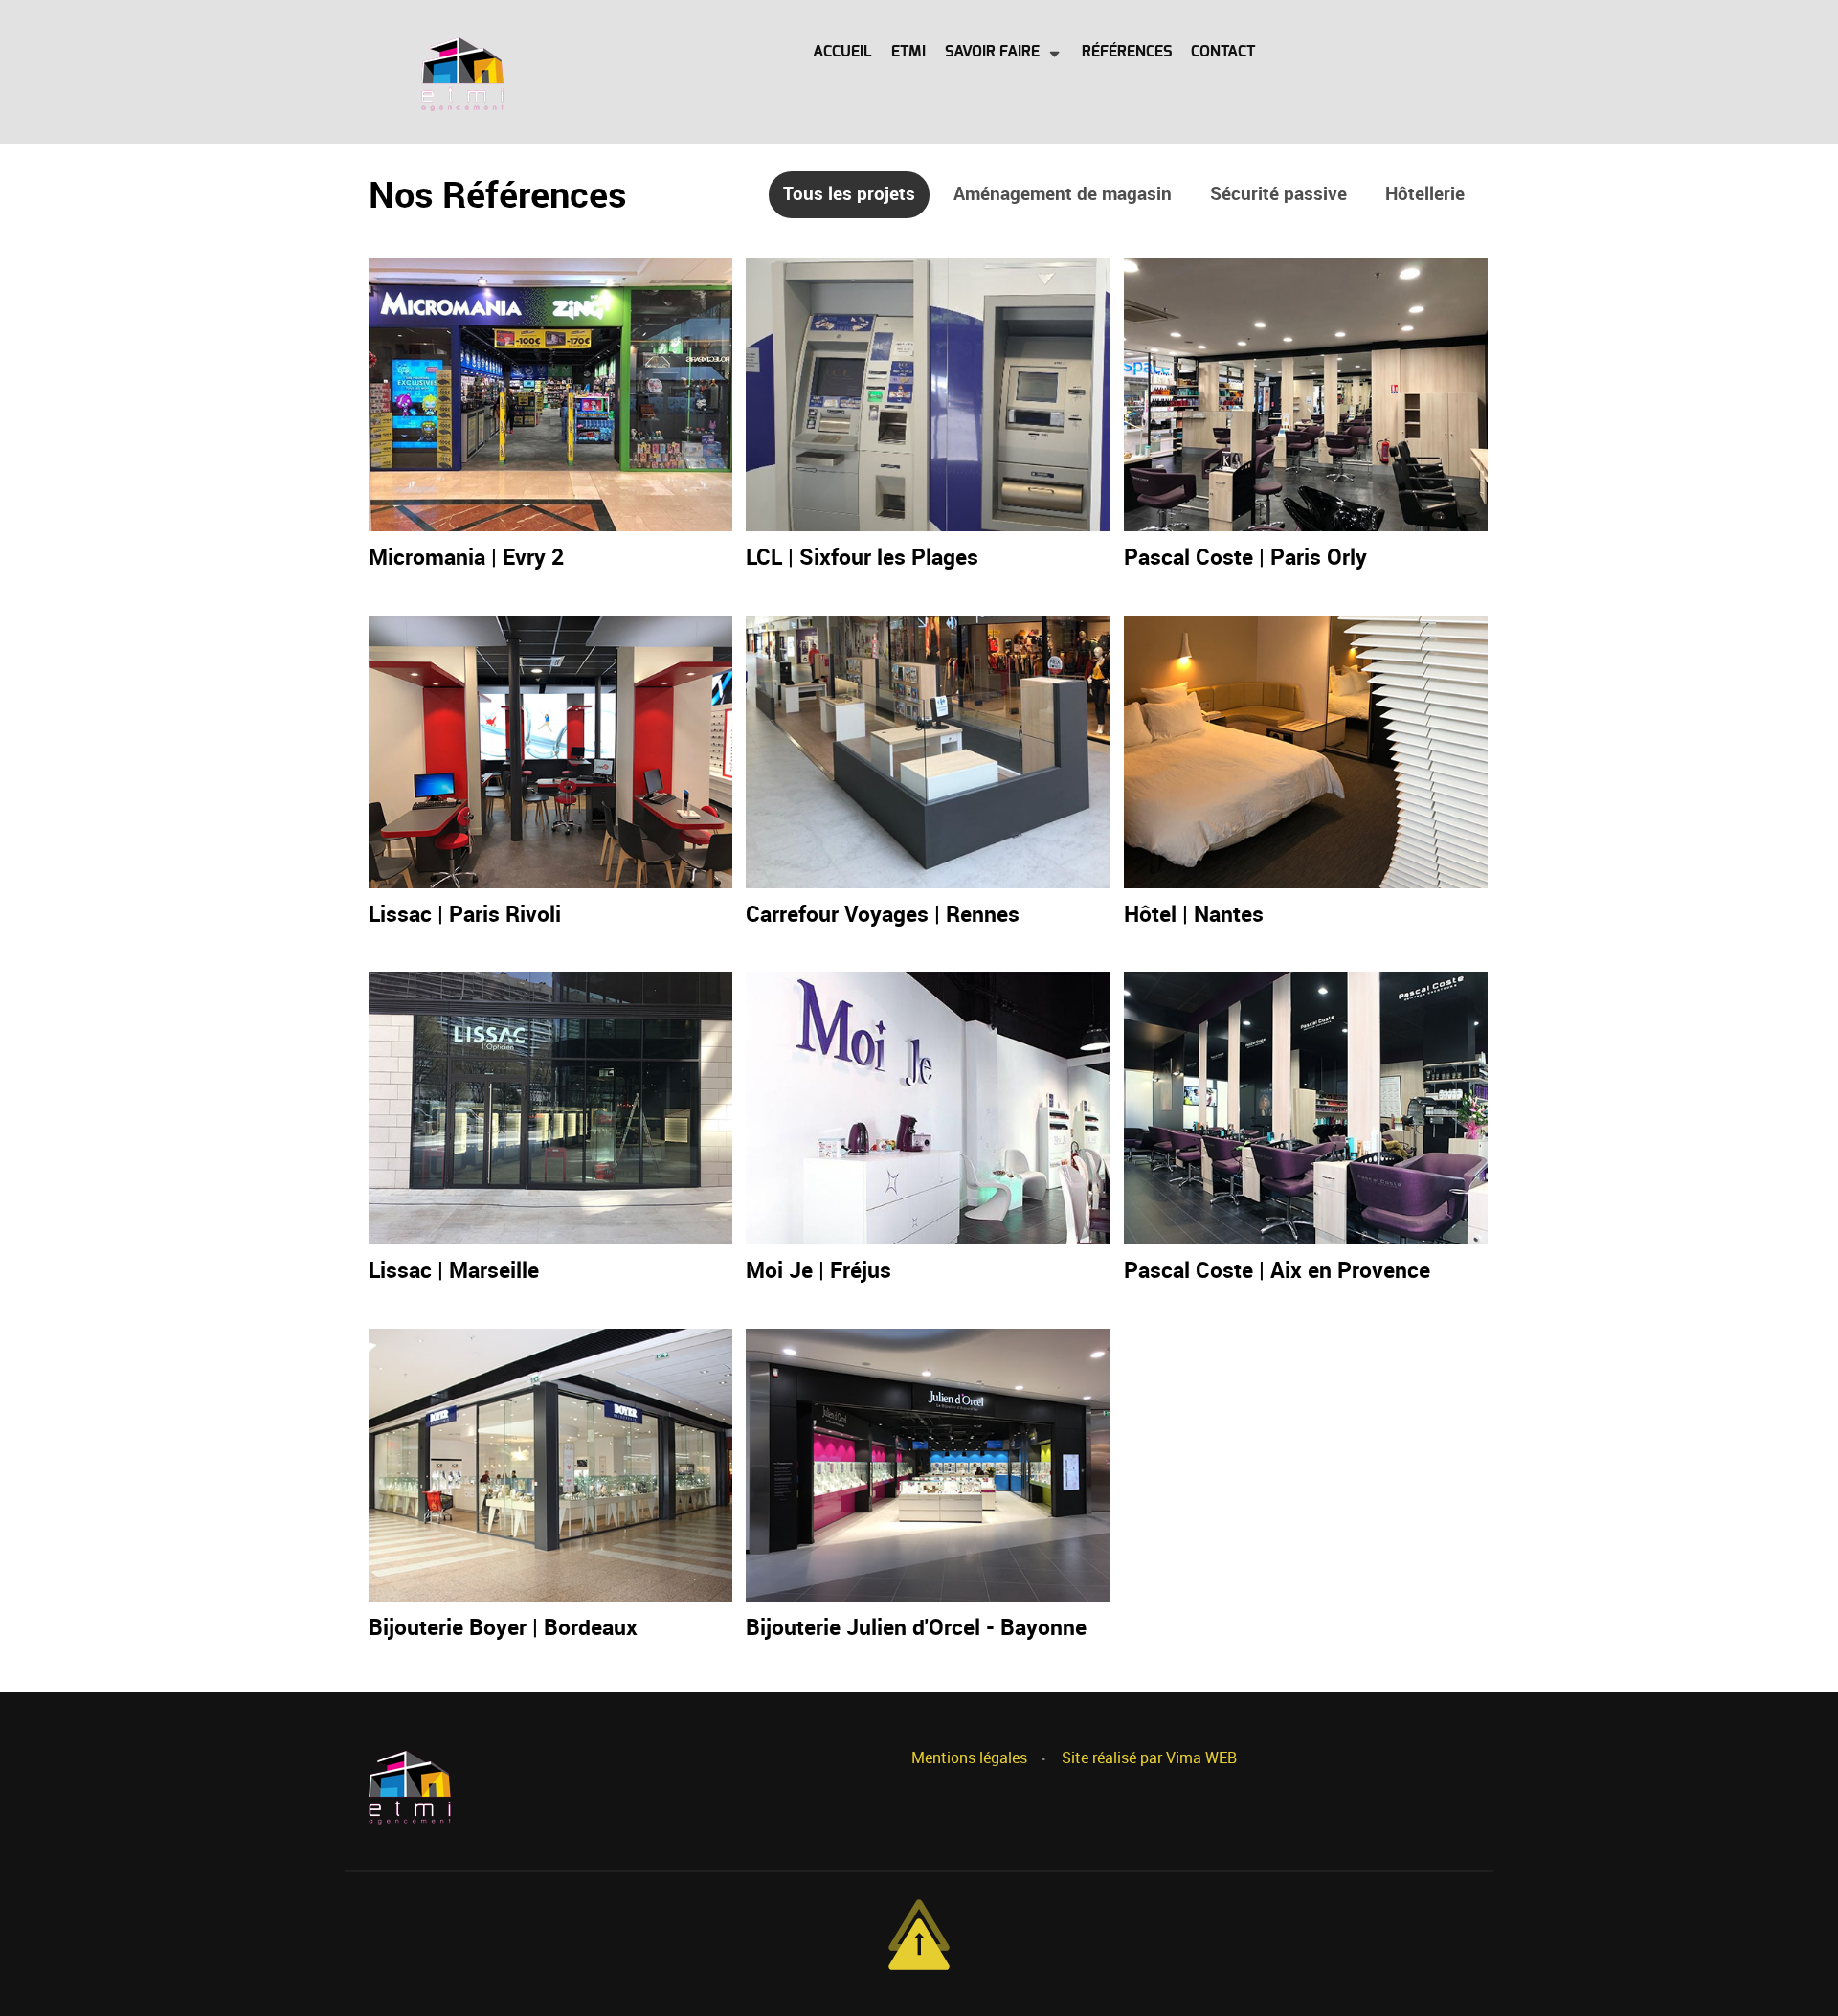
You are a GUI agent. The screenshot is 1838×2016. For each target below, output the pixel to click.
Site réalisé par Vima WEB (1149, 1758)
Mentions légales (969, 1758)
